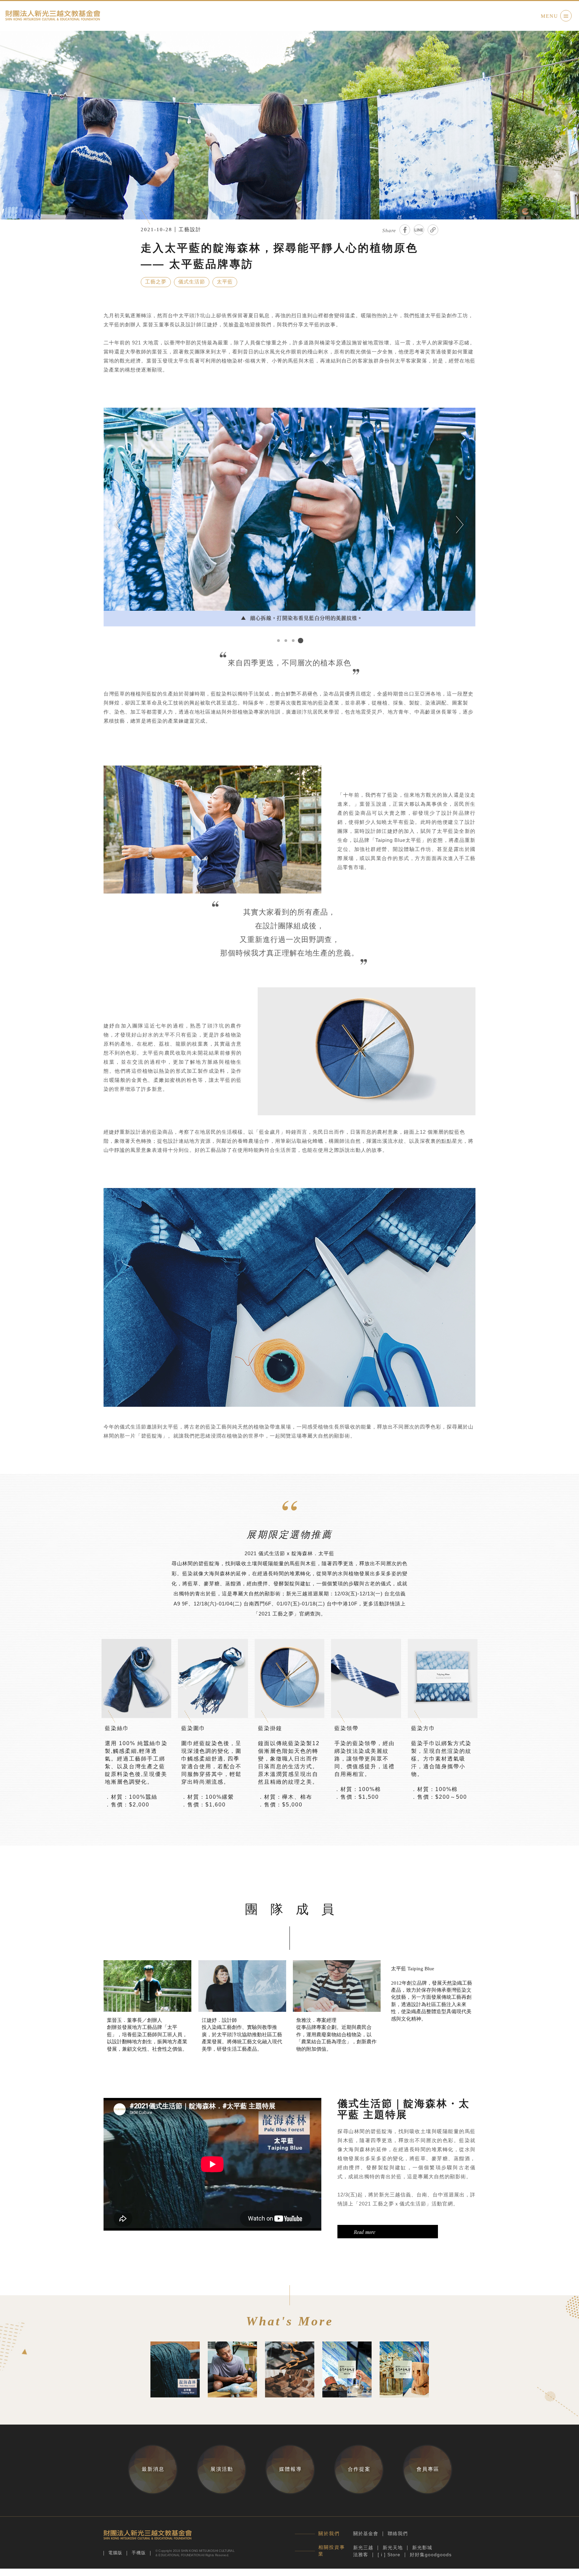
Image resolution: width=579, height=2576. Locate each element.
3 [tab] (293, 641)
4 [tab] (301, 641)
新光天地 (393, 2548)
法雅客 (361, 2555)
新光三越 (363, 2548)
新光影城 (422, 2548)
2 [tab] (286, 641)
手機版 (139, 2553)
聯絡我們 (398, 2533)
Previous (119, 525)
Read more (365, 2232)
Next (460, 525)
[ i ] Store (389, 2555)
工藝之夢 (156, 282)
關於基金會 (366, 2533)
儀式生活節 (192, 282)
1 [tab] (278, 641)
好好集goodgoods (431, 2555)
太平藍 (225, 282)
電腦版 (115, 2553)
